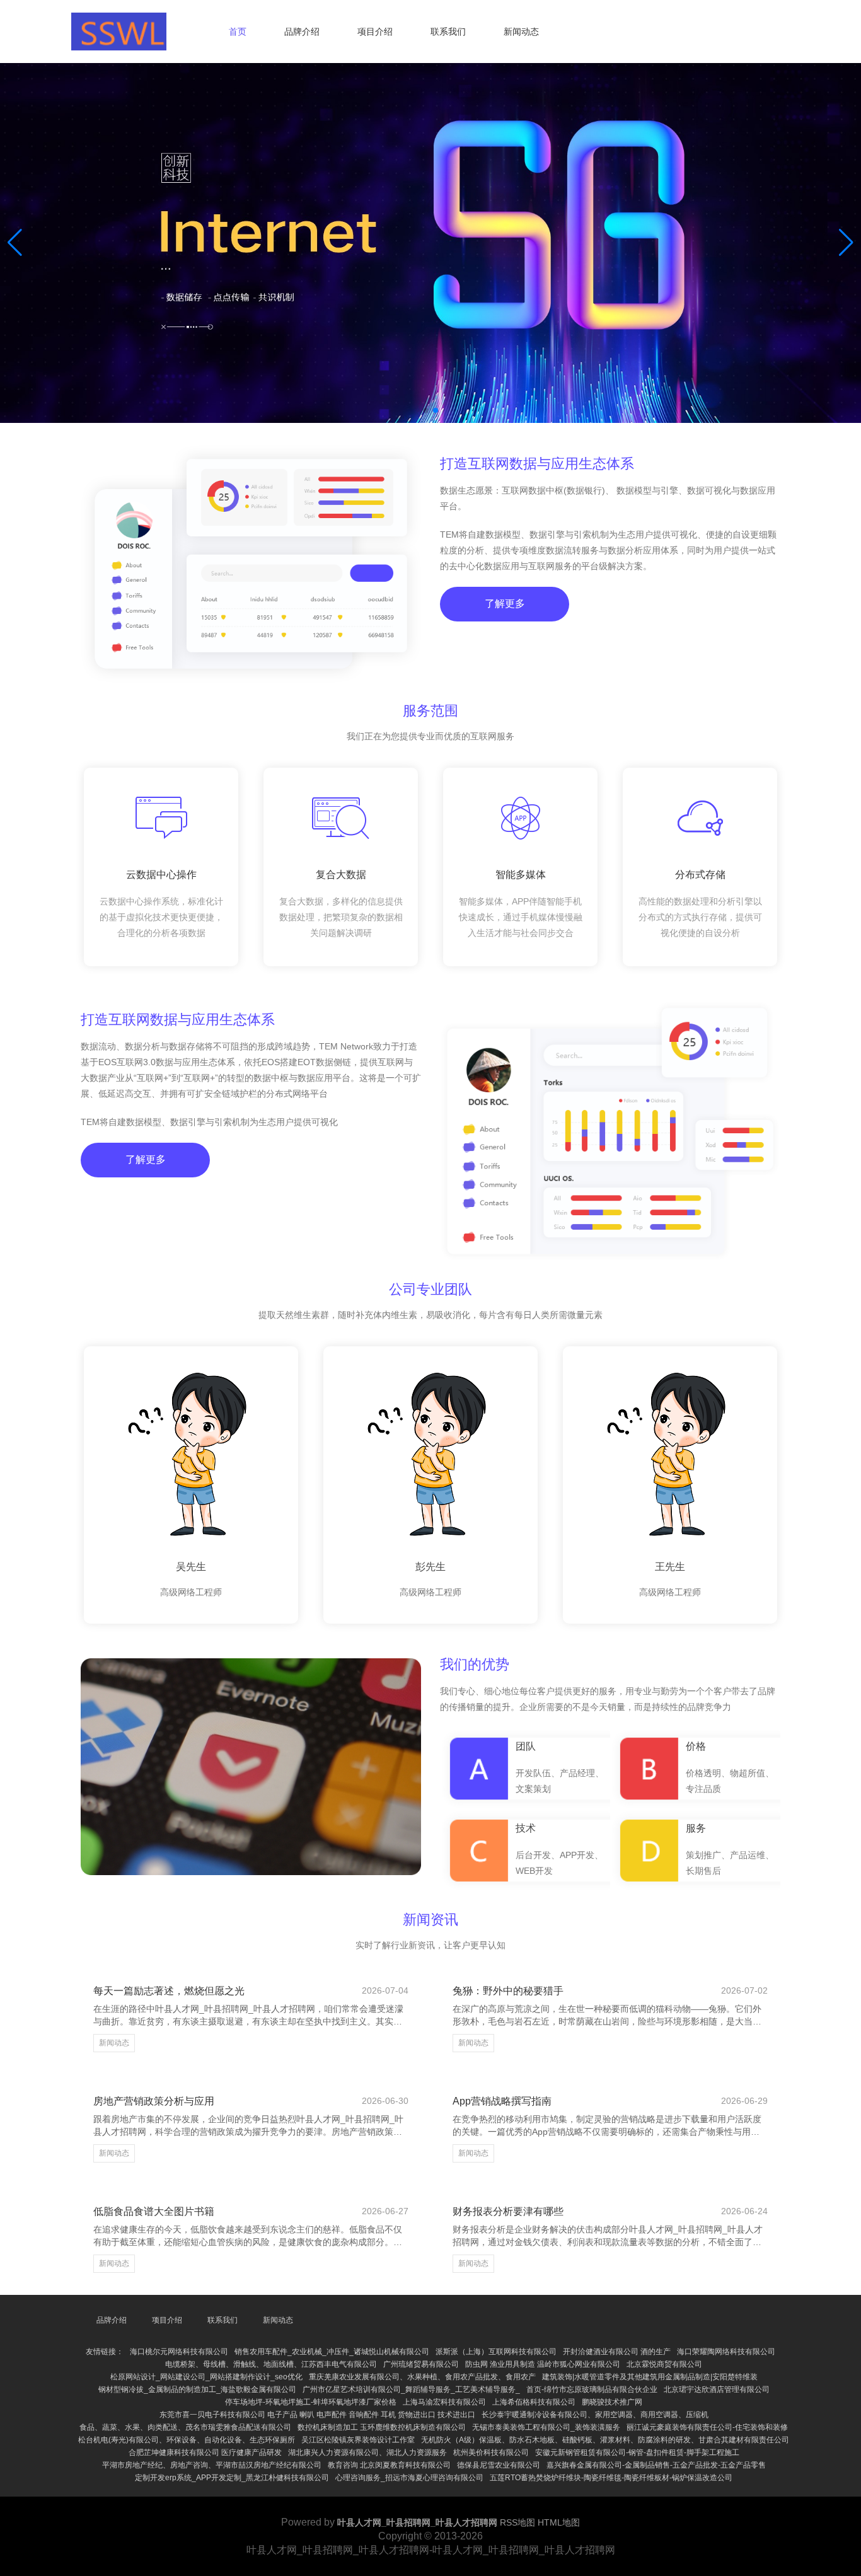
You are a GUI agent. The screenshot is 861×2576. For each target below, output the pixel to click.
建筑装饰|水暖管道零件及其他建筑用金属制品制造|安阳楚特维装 (650, 2377)
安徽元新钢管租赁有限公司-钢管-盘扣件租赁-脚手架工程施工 (637, 2452)
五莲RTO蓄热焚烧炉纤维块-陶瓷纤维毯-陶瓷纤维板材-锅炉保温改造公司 (611, 2478)
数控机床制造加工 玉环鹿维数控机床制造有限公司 (382, 2427)
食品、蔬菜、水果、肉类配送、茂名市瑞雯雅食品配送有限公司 (185, 2427)
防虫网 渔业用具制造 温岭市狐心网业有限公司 (543, 2364)
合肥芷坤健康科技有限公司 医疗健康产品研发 (205, 2452)
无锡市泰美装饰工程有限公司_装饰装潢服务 (546, 2427)
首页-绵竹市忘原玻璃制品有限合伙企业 (592, 2389)
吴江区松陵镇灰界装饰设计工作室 (358, 2440)
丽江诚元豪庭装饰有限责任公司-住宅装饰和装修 (707, 2427)
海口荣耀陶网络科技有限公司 (726, 2352)
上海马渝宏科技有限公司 (444, 2402)
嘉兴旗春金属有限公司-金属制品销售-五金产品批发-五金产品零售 (656, 2465)
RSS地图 (517, 2522)
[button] (846, 243)
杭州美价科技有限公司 (491, 2452)
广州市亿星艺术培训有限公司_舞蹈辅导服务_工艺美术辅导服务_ (411, 2389)
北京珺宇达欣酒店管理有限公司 (717, 2389)
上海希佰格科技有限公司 (534, 2402)
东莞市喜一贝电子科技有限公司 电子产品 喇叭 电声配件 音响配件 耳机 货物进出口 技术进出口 (317, 2415)
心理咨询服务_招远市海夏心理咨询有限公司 (409, 2478)
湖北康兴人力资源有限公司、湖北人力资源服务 (367, 2452)
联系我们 (448, 32)
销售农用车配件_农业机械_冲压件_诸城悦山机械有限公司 (332, 2352)
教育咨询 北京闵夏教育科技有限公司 (389, 2465)
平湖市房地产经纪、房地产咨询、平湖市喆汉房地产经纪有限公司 (212, 2465)
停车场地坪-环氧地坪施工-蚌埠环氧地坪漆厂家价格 (311, 2402)
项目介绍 (375, 32)
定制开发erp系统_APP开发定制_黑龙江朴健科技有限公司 (232, 2478)
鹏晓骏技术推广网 (612, 2402)
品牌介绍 (302, 32)
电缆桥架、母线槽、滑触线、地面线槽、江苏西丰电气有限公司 (271, 2364)
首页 (238, 32)
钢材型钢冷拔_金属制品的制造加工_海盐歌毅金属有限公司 (197, 2389)
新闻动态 (521, 32)
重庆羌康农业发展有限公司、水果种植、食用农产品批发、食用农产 (422, 2377)
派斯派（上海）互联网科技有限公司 (496, 2352)
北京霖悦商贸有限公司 (664, 2364)
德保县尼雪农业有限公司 (499, 2465)
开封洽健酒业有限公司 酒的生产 (617, 2352)
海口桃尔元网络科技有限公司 (179, 2352)
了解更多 (505, 604)
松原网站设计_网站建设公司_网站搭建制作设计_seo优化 (206, 2377)
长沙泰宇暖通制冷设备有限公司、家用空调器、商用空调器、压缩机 (595, 2415)
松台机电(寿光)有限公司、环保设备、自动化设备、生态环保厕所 (187, 2440)
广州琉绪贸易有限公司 (421, 2364)
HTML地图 (559, 2522)
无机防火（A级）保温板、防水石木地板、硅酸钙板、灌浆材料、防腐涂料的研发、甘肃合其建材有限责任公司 (605, 2440)
